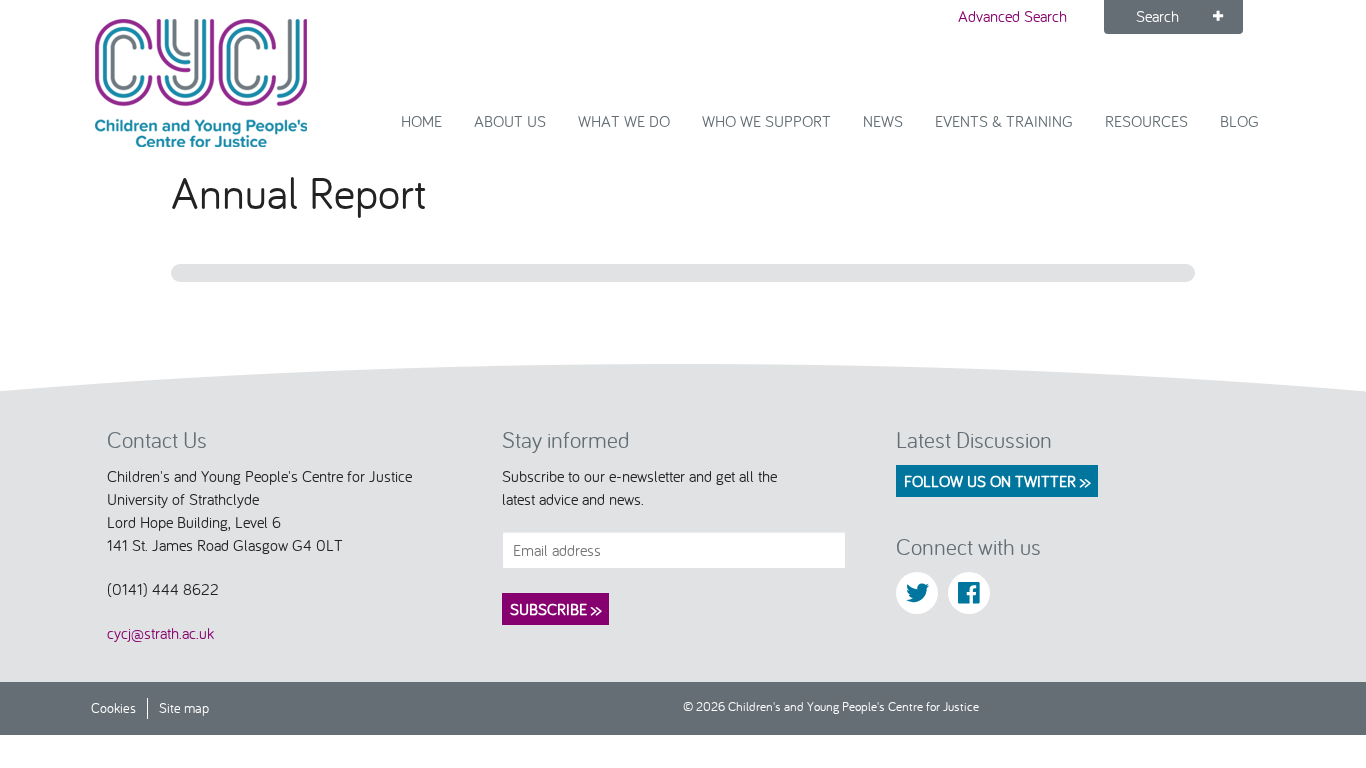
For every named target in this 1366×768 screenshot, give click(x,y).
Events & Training (1004, 121)
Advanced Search (1012, 16)
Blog (1239, 121)
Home (421, 121)
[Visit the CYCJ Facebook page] (969, 593)
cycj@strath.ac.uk (160, 633)
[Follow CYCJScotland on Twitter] (917, 593)
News (883, 121)
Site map (184, 707)
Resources (1146, 121)
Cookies (113, 707)
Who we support (766, 121)
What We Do (624, 121)
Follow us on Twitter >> (997, 481)
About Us (510, 121)
